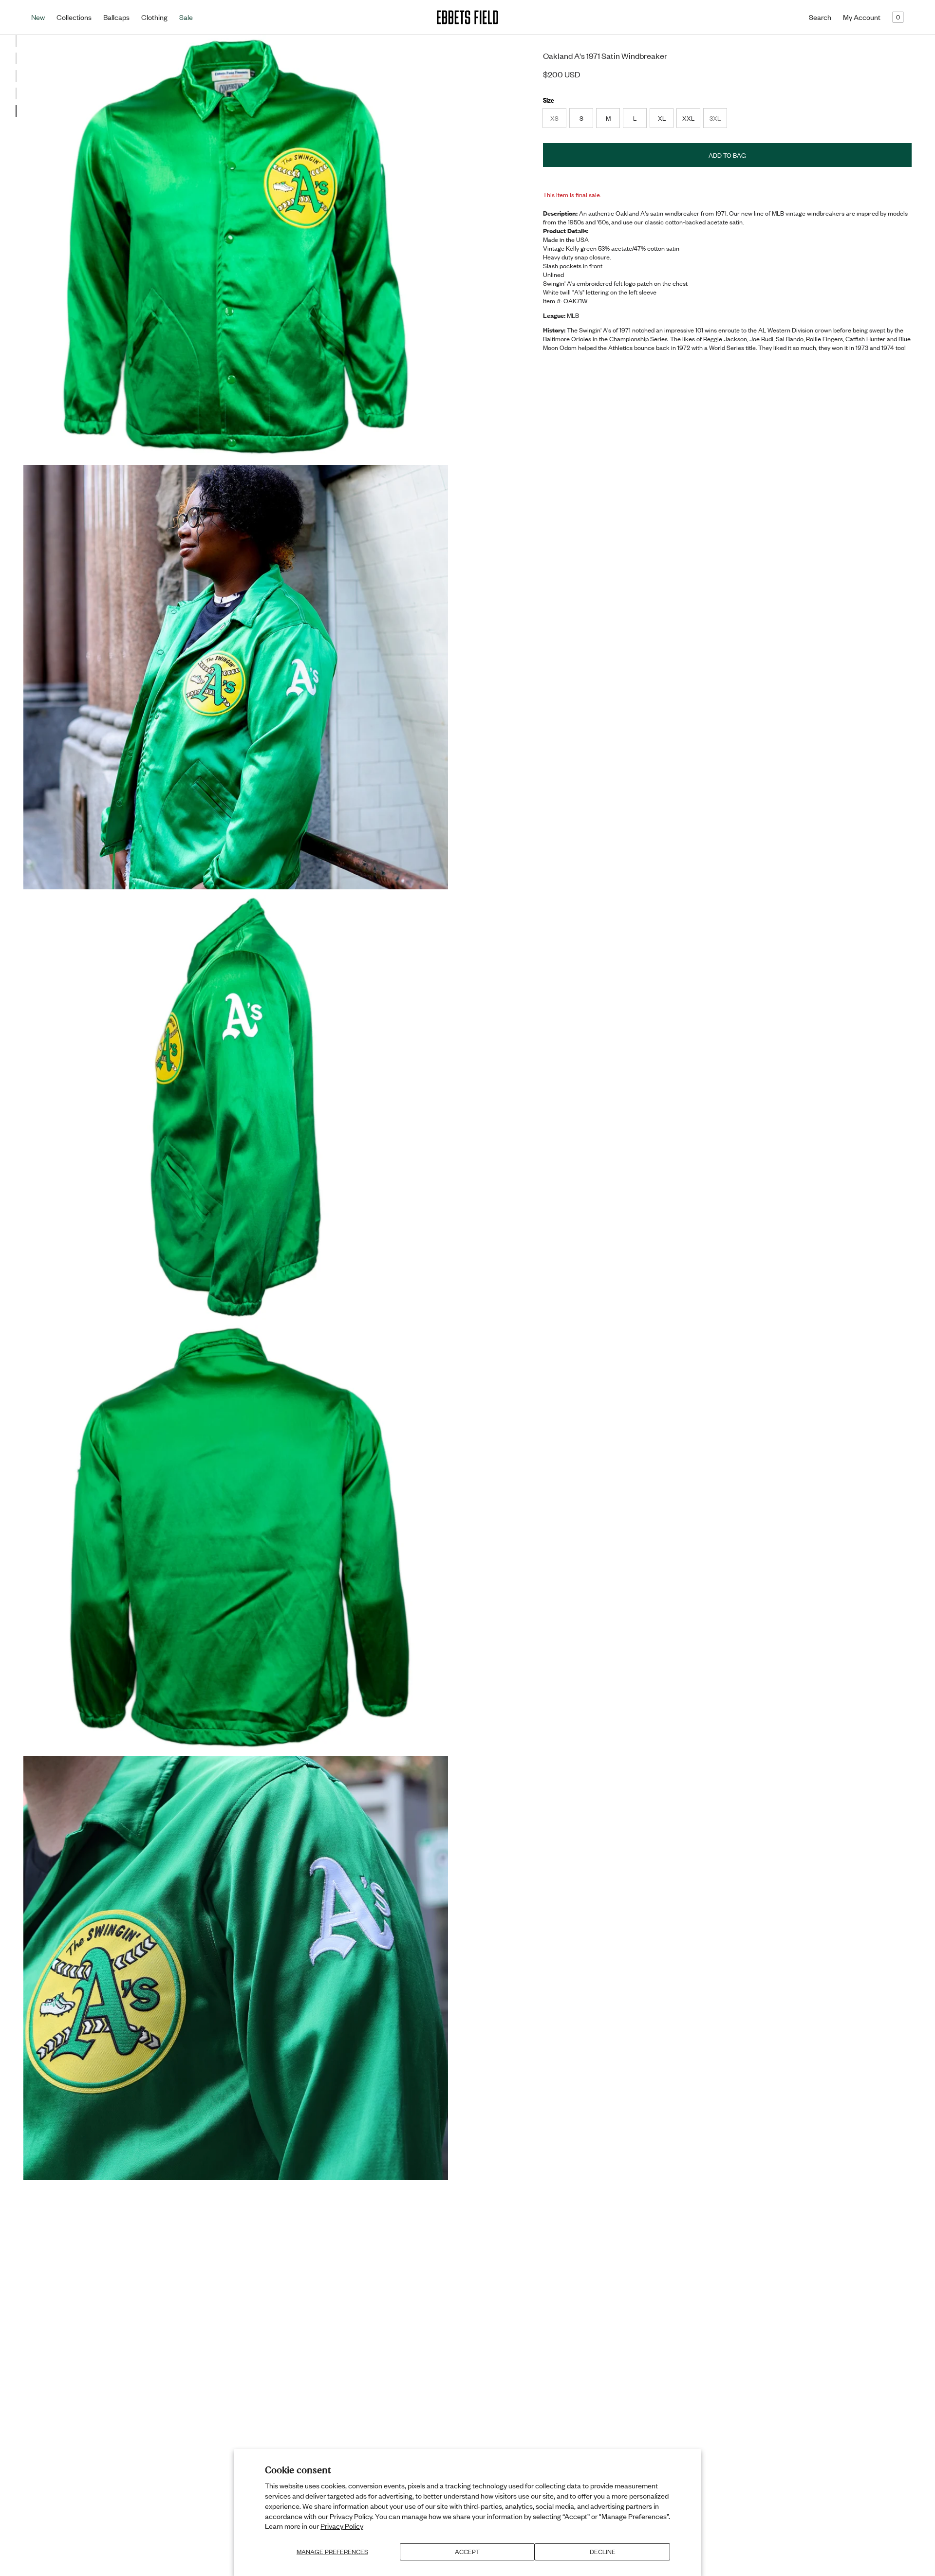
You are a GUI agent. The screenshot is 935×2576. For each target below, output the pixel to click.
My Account (862, 17)
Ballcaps (116, 17)
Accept (467, 2552)
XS (558, 121)
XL (662, 118)
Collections (74, 17)
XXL (688, 118)
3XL (718, 121)
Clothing (154, 17)
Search (820, 17)
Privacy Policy (342, 2526)
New (38, 17)
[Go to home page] (467, 17)
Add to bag (727, 155)
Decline (603, 2552)
